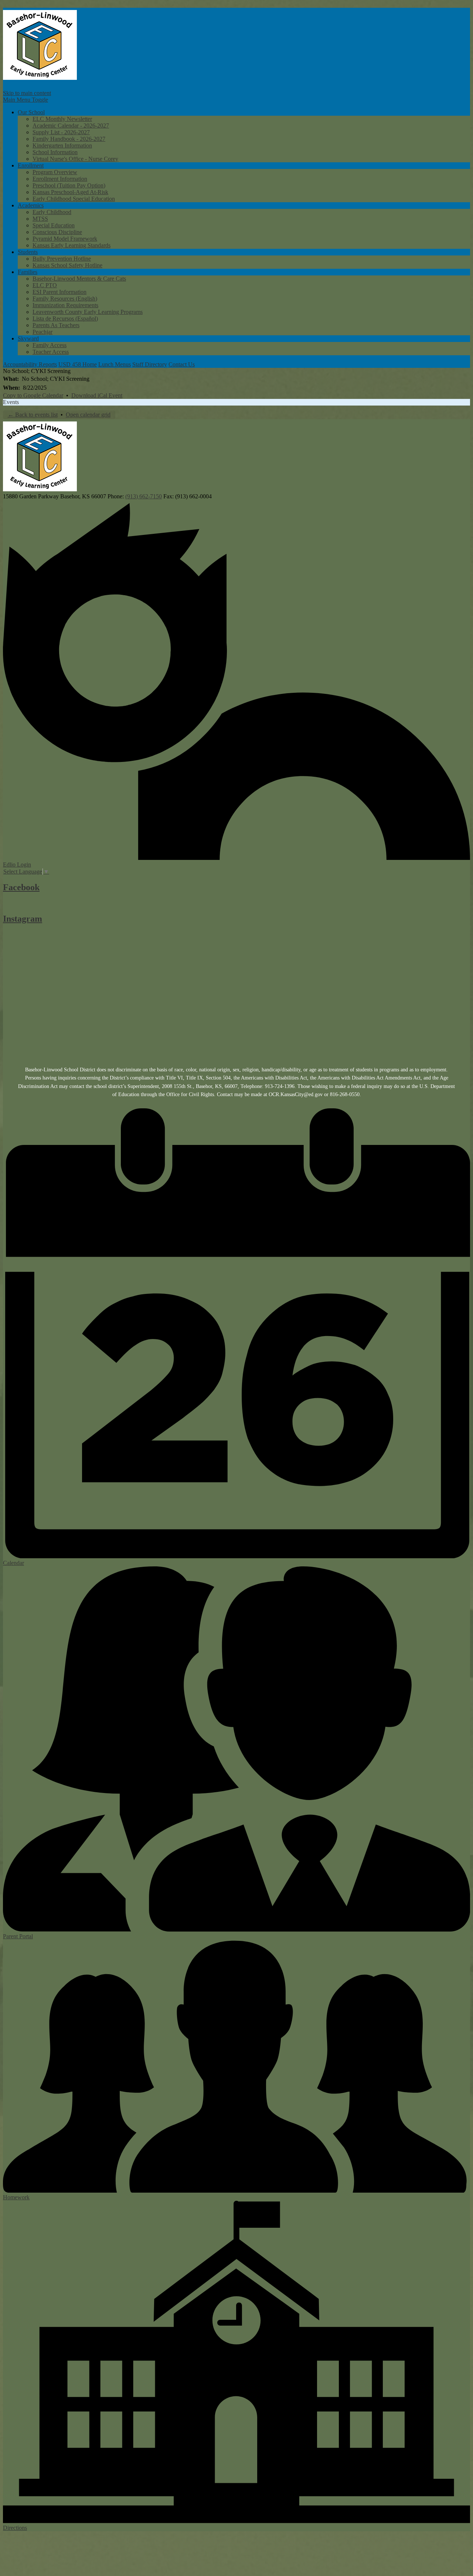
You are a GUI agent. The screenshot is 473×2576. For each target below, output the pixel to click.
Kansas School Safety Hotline (67, 265)
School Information (55, 152)
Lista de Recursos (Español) (65, 318)
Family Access (50, 345)
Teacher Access (51, 352)
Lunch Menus (115, 364)
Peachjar (42, 332)
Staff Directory (150, 364)
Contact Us (182, 364)
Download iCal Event (97, 395)
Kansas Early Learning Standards (72, 245)
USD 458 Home (78, 364)
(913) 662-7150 (144, 496)
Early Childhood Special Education (74, 199)
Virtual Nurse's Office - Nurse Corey (75, 159)
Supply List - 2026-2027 (61, 132)
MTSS (40, 219)
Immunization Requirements (65, 305)
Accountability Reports (30, 364)
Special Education (54, 225)
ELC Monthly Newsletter (62, 119)
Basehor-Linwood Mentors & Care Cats (79, 279)
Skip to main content (27, 93)
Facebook (21, 887)
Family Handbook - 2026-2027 (69, 139)
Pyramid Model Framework (65, 239)
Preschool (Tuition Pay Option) (69, 185)
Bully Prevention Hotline (62, 259)
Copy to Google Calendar (33, 395)
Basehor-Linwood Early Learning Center (40, 45)
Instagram (23, 919)
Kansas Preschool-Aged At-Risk (70, 192)
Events (11, 402)
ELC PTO (45, 285)
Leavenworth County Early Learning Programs (88, 312)
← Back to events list (33, 415)
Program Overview (55, 172)
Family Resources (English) (65, 299)
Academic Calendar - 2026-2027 (71, 126)
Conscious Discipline (57, 232)
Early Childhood (52, 212)
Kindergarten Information (62, 145)
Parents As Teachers (56, 325)
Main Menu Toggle (25, 100)
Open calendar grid (88, 415)
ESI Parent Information (59, 292)
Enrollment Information (60, 179)
